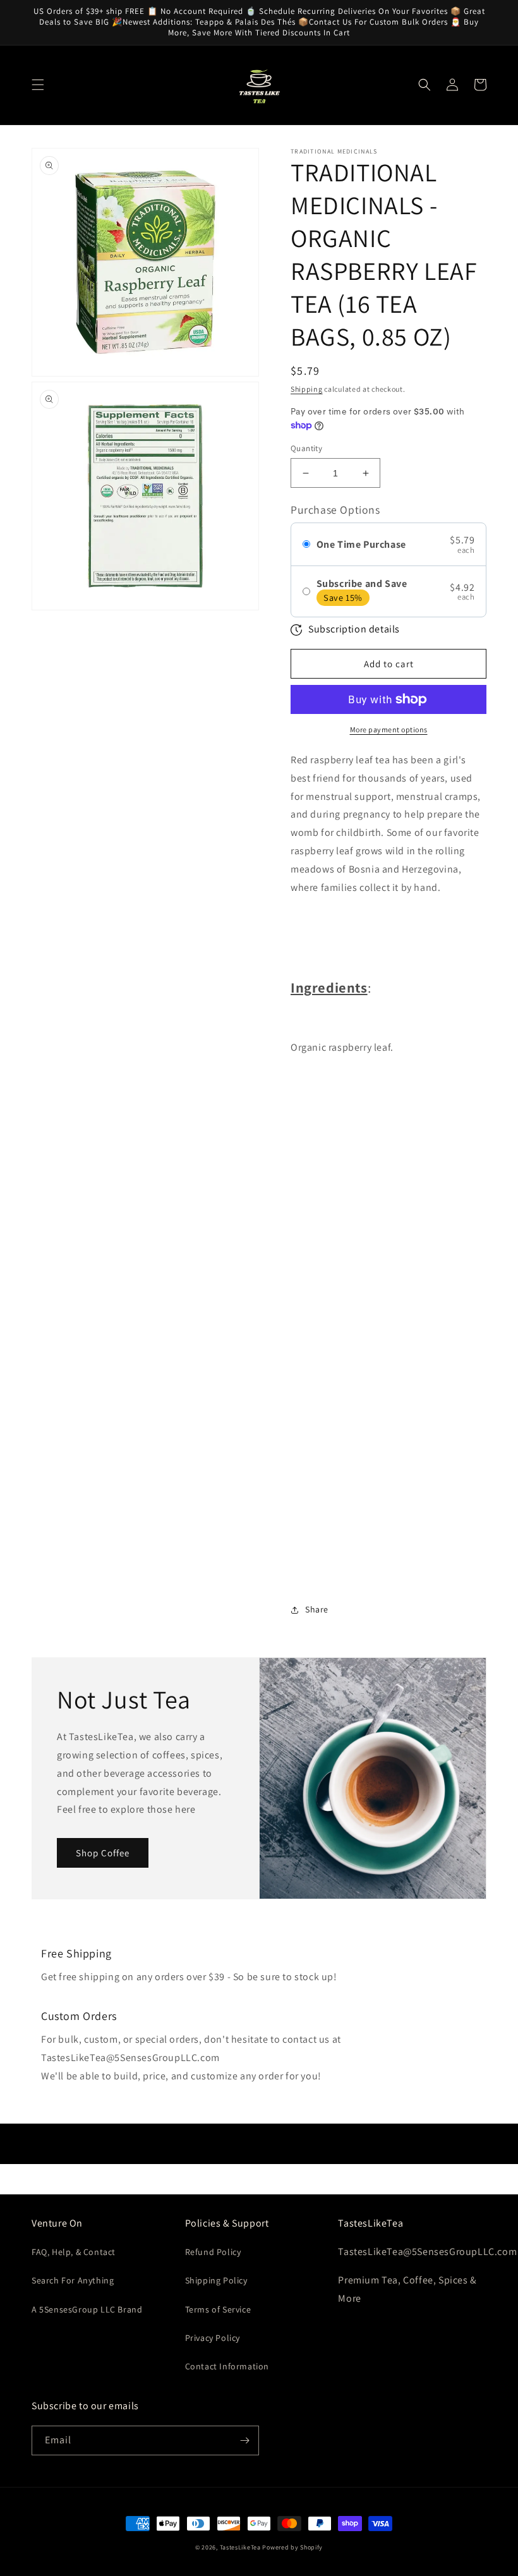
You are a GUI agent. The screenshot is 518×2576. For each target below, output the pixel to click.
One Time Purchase (361, 544)
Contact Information (227, 2366)
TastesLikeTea (240, 2547)
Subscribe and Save (362, 584)
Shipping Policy (216, 2280)
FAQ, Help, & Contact (74, 2252)
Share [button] (317, 1609)
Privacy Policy (213, 2338)
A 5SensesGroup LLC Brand (87, 2309)
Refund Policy (213, 2252)
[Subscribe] (244, 2440)
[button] (38, 85)
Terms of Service (218, 2309)
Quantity (306, 448)
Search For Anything (73, 2280)
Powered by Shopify (292, 2547)
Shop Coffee (103, 1853)
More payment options (389, 729)
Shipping (307, 389)
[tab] (388, 925)
